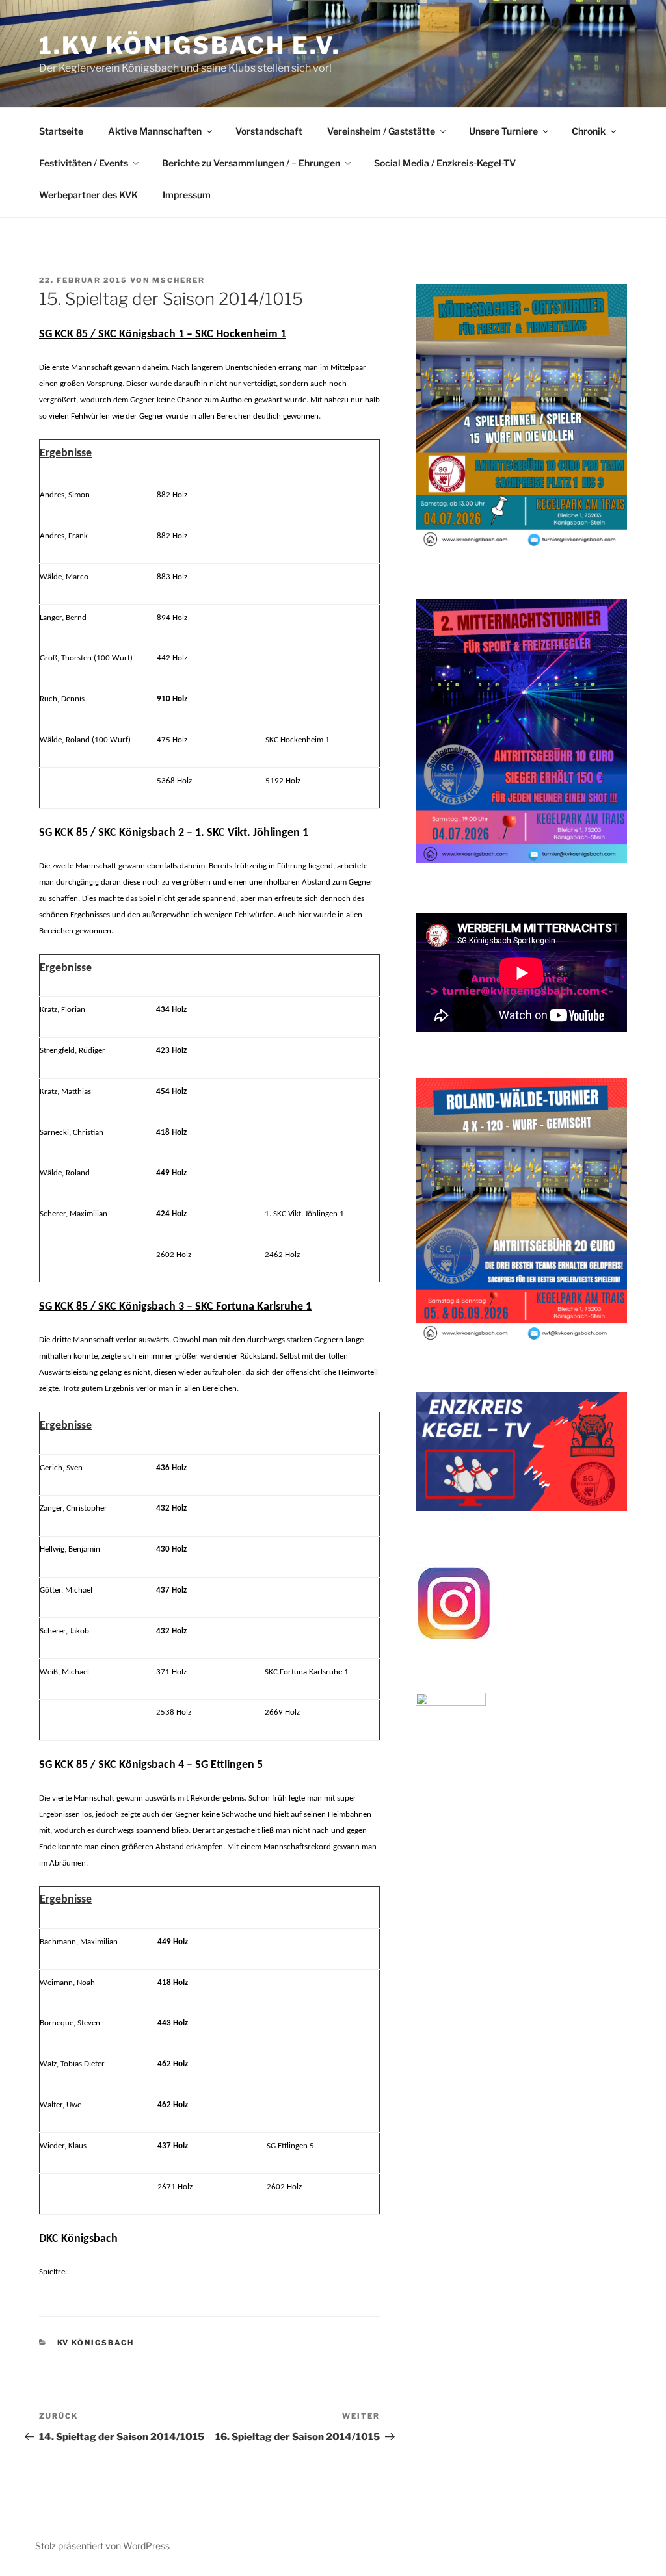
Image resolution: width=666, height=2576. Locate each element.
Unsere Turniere (503, 131)
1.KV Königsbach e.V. (190, 46)
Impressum (187, 195)
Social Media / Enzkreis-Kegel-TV (445, 163)
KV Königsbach (96, 2343)
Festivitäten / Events (84, 163)
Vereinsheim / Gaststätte (381, 131)
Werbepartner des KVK (88, 195)
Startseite (61, 131)
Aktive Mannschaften (155, 131)
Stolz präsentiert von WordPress (102, 2546)
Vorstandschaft (269, 131)
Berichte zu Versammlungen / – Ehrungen (251, 163)
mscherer (179, 280)
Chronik (589, 131)
